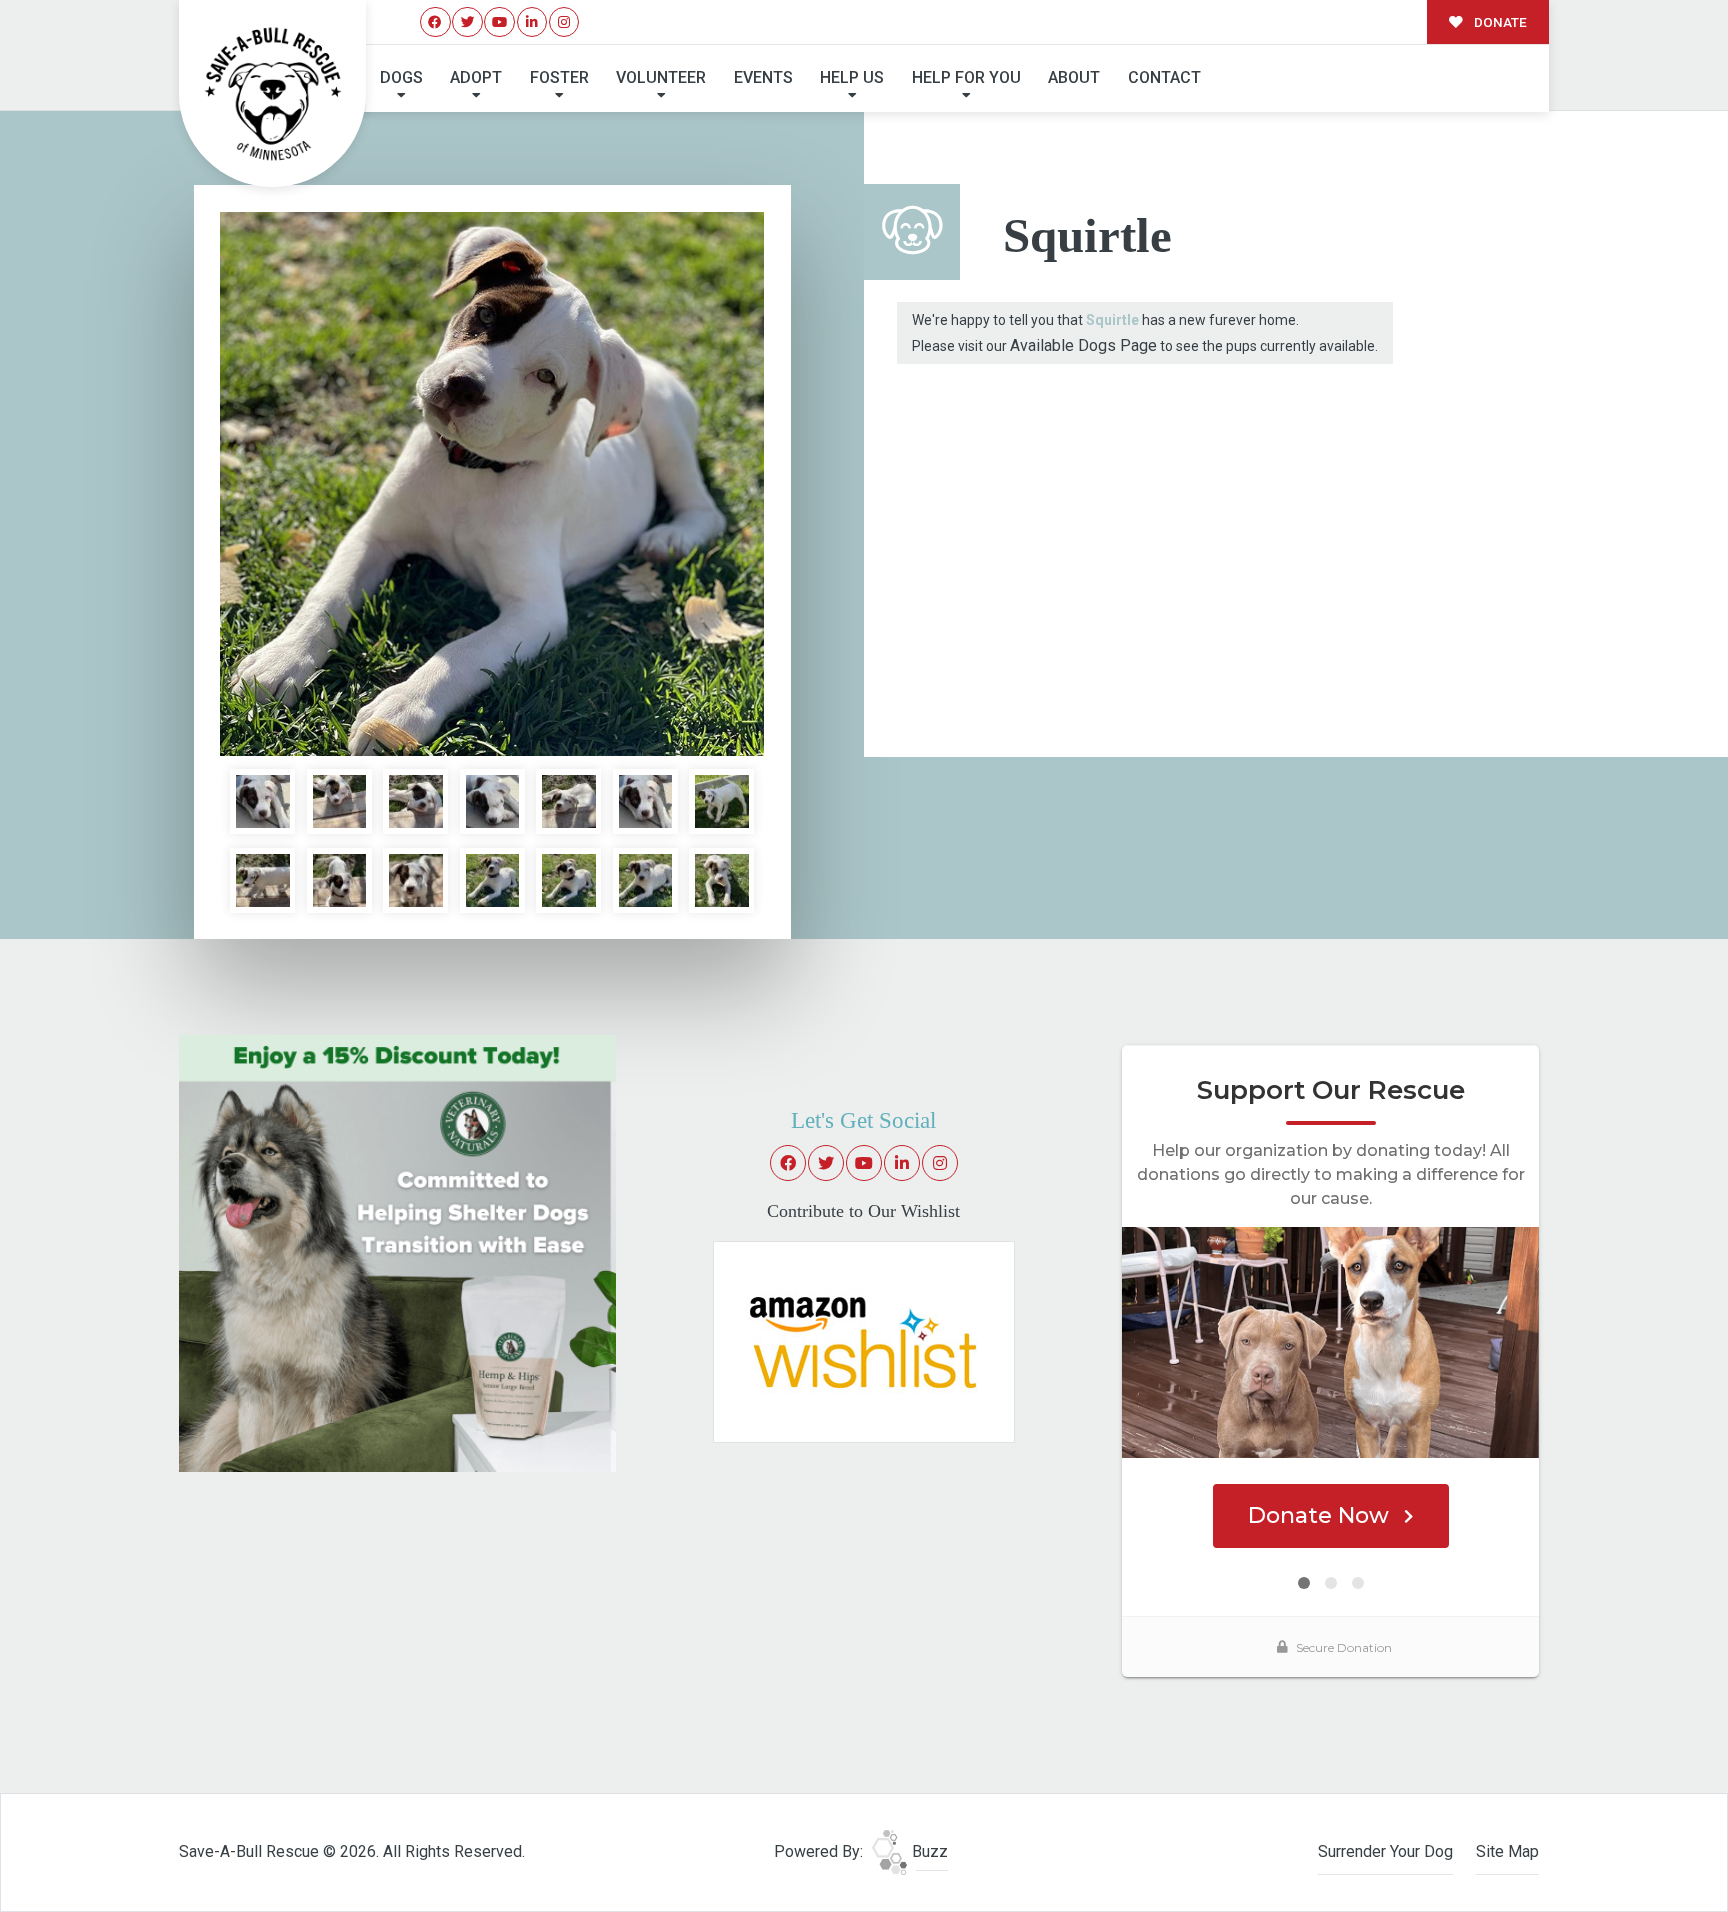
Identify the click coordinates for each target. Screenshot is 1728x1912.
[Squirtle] (492, 484)
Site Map (1507, 1851)
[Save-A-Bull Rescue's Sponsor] (397, 1252)
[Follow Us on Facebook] (435, 22)
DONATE (1499, 22)
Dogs (401, 77)
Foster (559, 77)
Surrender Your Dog (1385, 1851)
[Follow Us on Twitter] (467, 22)
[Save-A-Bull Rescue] (273, 94)
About (1074, 77)
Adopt (476, 77)
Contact (1164, 77)
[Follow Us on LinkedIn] (532, 22)
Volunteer (661, 77)
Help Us (852, 77)
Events (763, 77)
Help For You (966, 77)
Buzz (928, 1851)
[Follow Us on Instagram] (564, 22)
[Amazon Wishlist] (864, 1341)
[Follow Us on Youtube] (499, 22)
